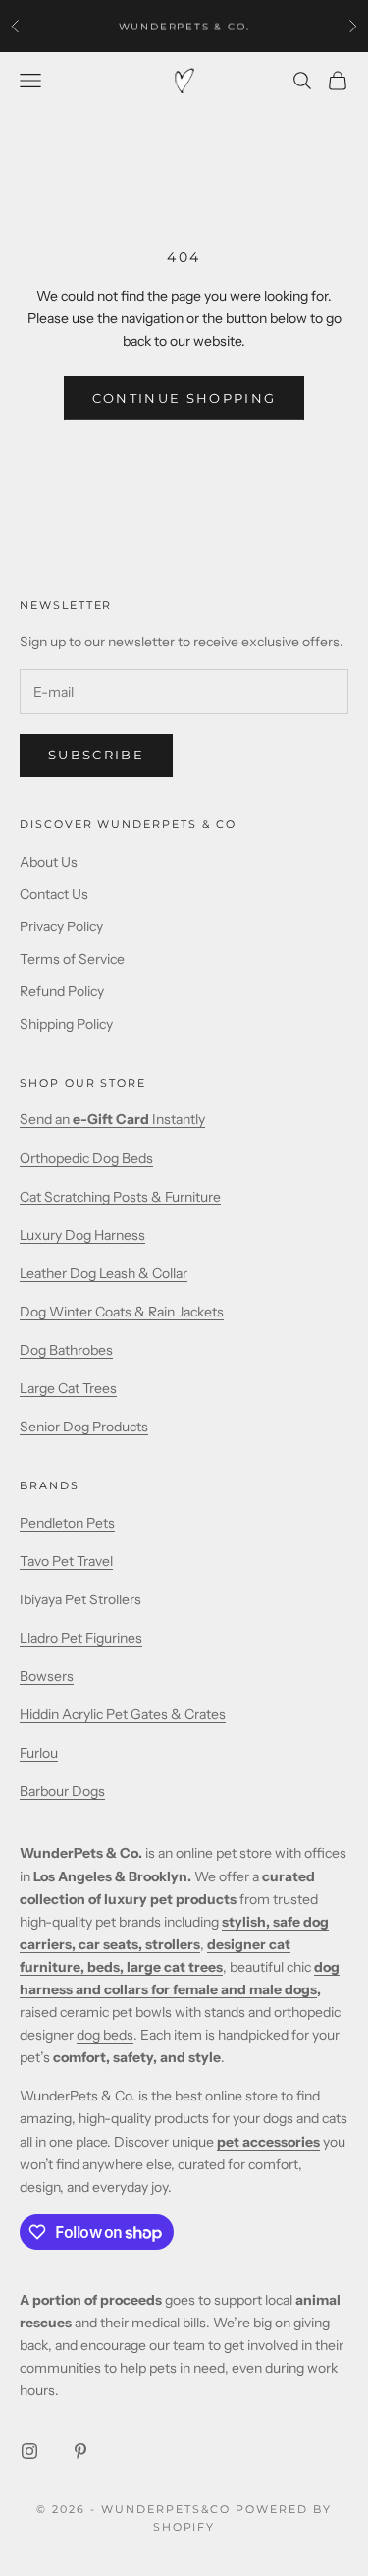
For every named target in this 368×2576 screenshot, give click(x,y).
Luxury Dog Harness (82, 1235)
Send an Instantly (112, 1119)
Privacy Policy (61, 926)
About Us (49, 862)
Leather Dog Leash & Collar (104, 1273)
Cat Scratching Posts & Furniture (120, 1197)
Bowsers (47, 1676)
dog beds (105, 2035)
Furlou (39, 1753)
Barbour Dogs (62, 1791)
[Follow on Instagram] (29, 2451)
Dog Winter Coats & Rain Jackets (122, 1312)
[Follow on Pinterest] (80, 2451)
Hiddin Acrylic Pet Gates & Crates (123, 1714)
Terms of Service (72, 959)
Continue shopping (184, 398)
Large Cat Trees (68, 1388)
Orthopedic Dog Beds (86, 1158)
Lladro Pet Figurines (81, 1638)
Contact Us (54, 894)
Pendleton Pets (67, 1523)
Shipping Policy (66, 1024)
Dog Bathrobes (66, 1350)
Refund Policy (62, 991)
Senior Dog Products (84, 1427)
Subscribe (96, 755)
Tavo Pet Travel (66, 1561)
